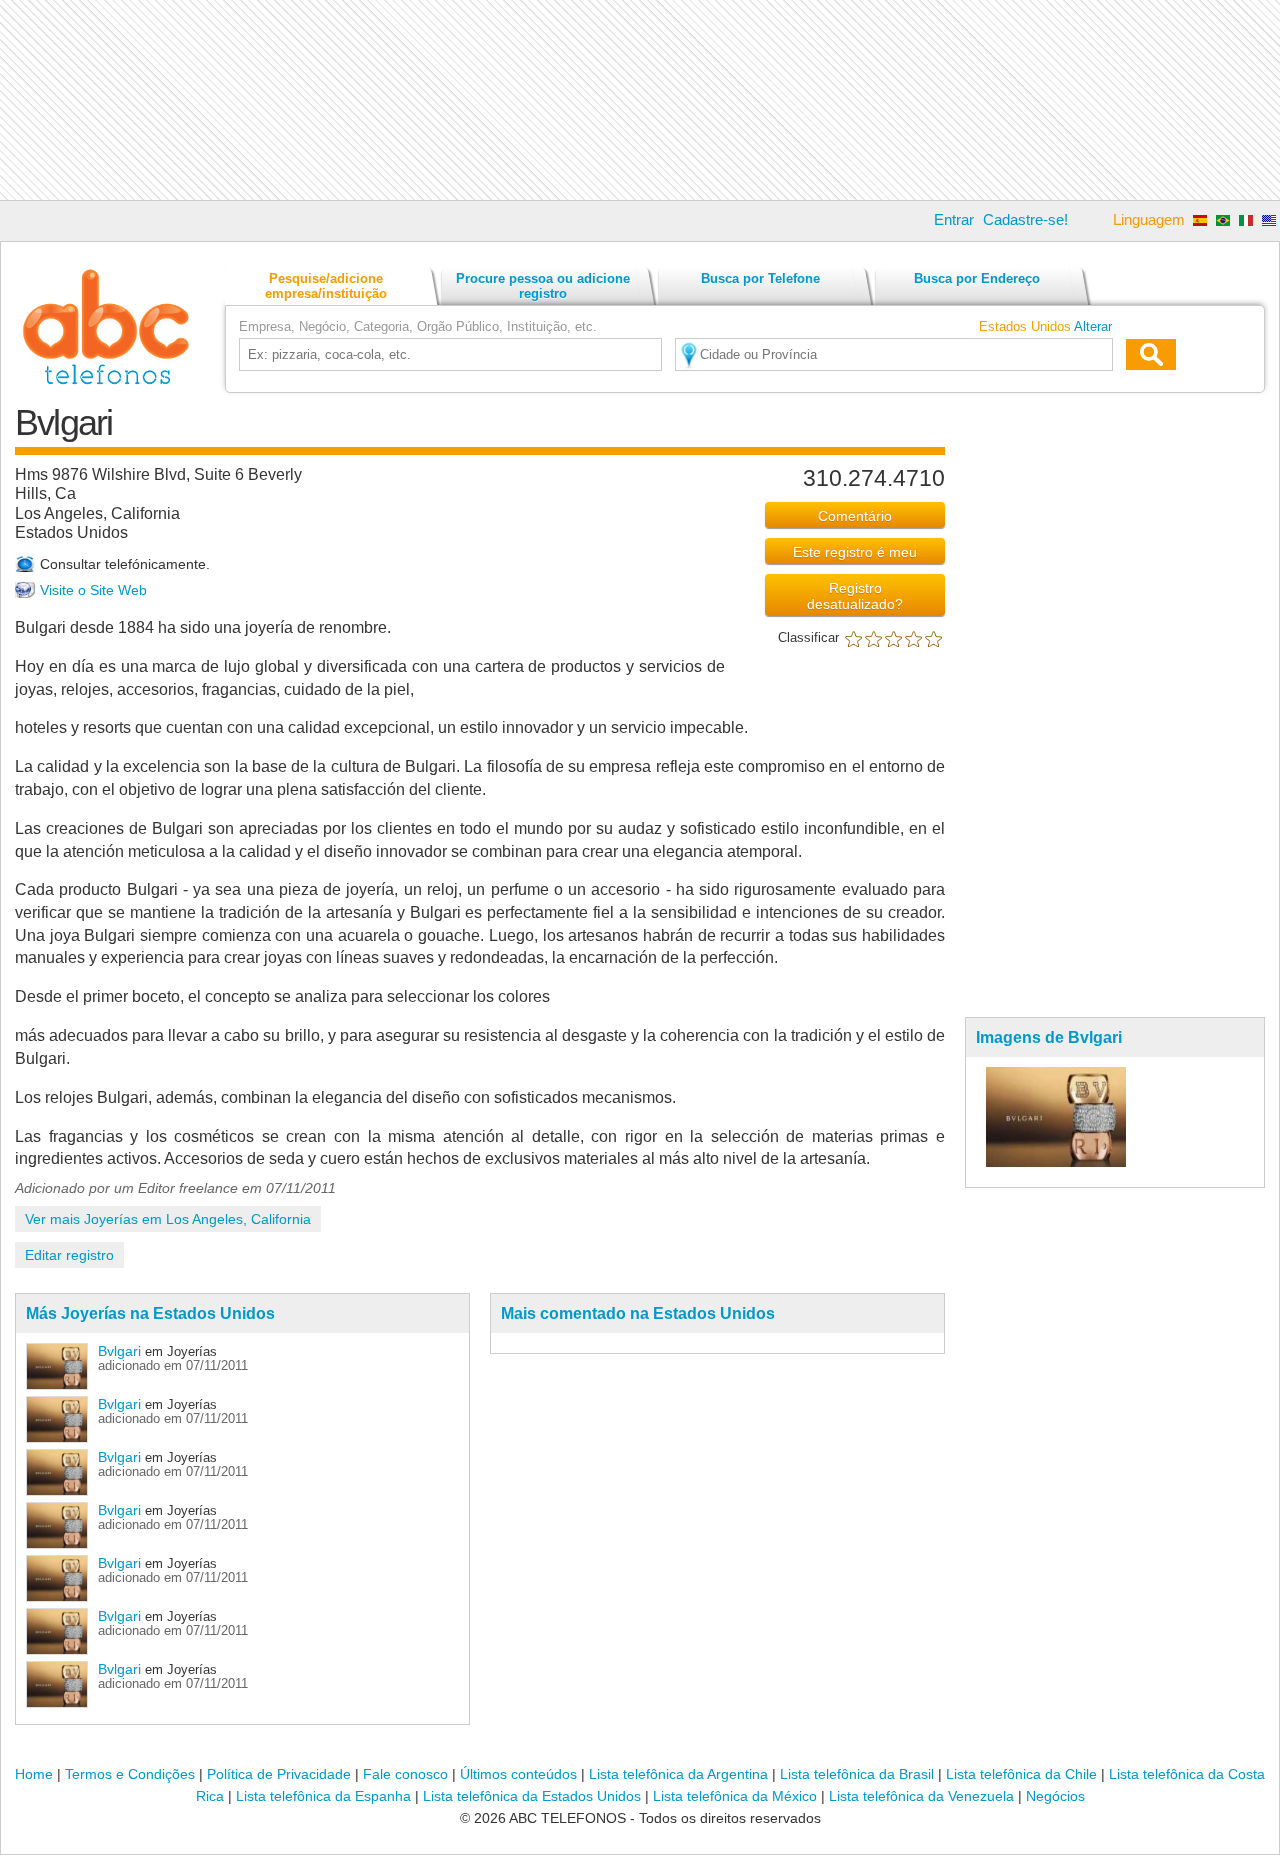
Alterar (1093, 326)
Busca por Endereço (977, 278)
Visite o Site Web (93, 590)
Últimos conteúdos (518, 1774)
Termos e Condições (130, 1774)
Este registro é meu (855, 552)
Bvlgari (119, 1351)
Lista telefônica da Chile (1021, 1774)
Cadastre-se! (1025, 219)
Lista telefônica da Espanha (323, 1796)
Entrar (954, 219)
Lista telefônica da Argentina (678, 1774)
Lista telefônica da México (735, 1796)
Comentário (855, 516)
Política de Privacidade (279, 1774)
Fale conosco (405, 1774)
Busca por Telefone (760, 278)
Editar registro (69, 1255)
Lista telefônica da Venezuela (921, 1796)
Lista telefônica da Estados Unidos (532, 1796)
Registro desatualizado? (855, 596)
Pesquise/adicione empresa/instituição (326, 286)
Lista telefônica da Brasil (857, 1774)
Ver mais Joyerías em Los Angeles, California (168, 1219)
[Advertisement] (640, 100)
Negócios (1055, 1796)
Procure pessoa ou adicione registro (543, 286)
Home (34, 1774)
